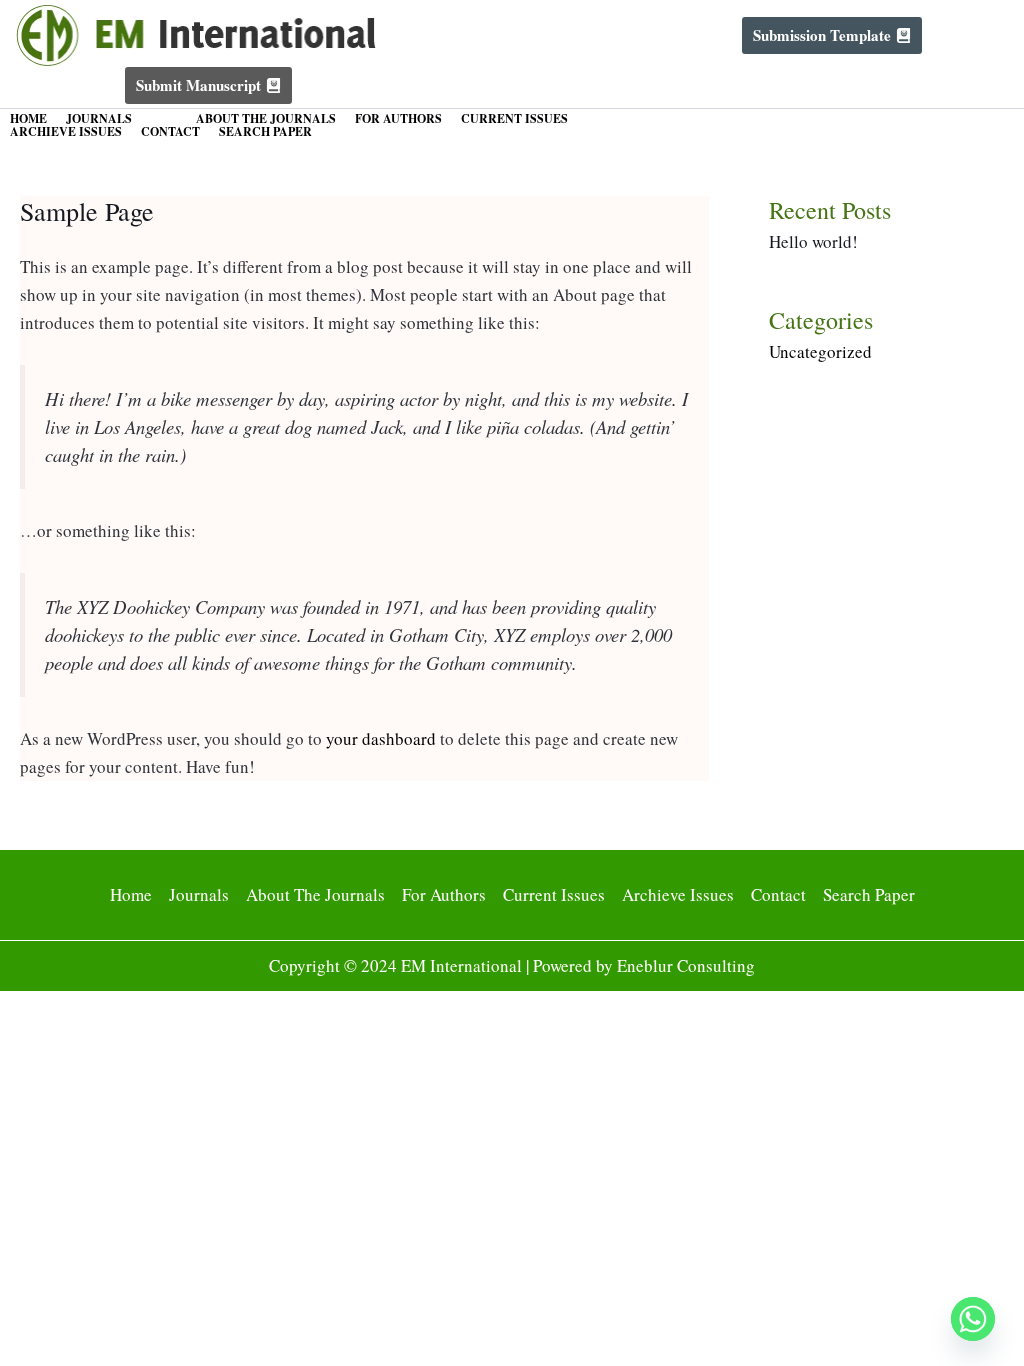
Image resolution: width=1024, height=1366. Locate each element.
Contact (170, 131)
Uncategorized (820, 351)
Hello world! (813, 241)
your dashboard (381, 738)
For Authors (398, 118)
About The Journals (266, 118)
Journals (99, 118)
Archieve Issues (66, 131)
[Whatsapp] (973, 1319)
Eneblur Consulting (686, 965)
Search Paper (265, 131)
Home (28, 118)
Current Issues (514, 118)
